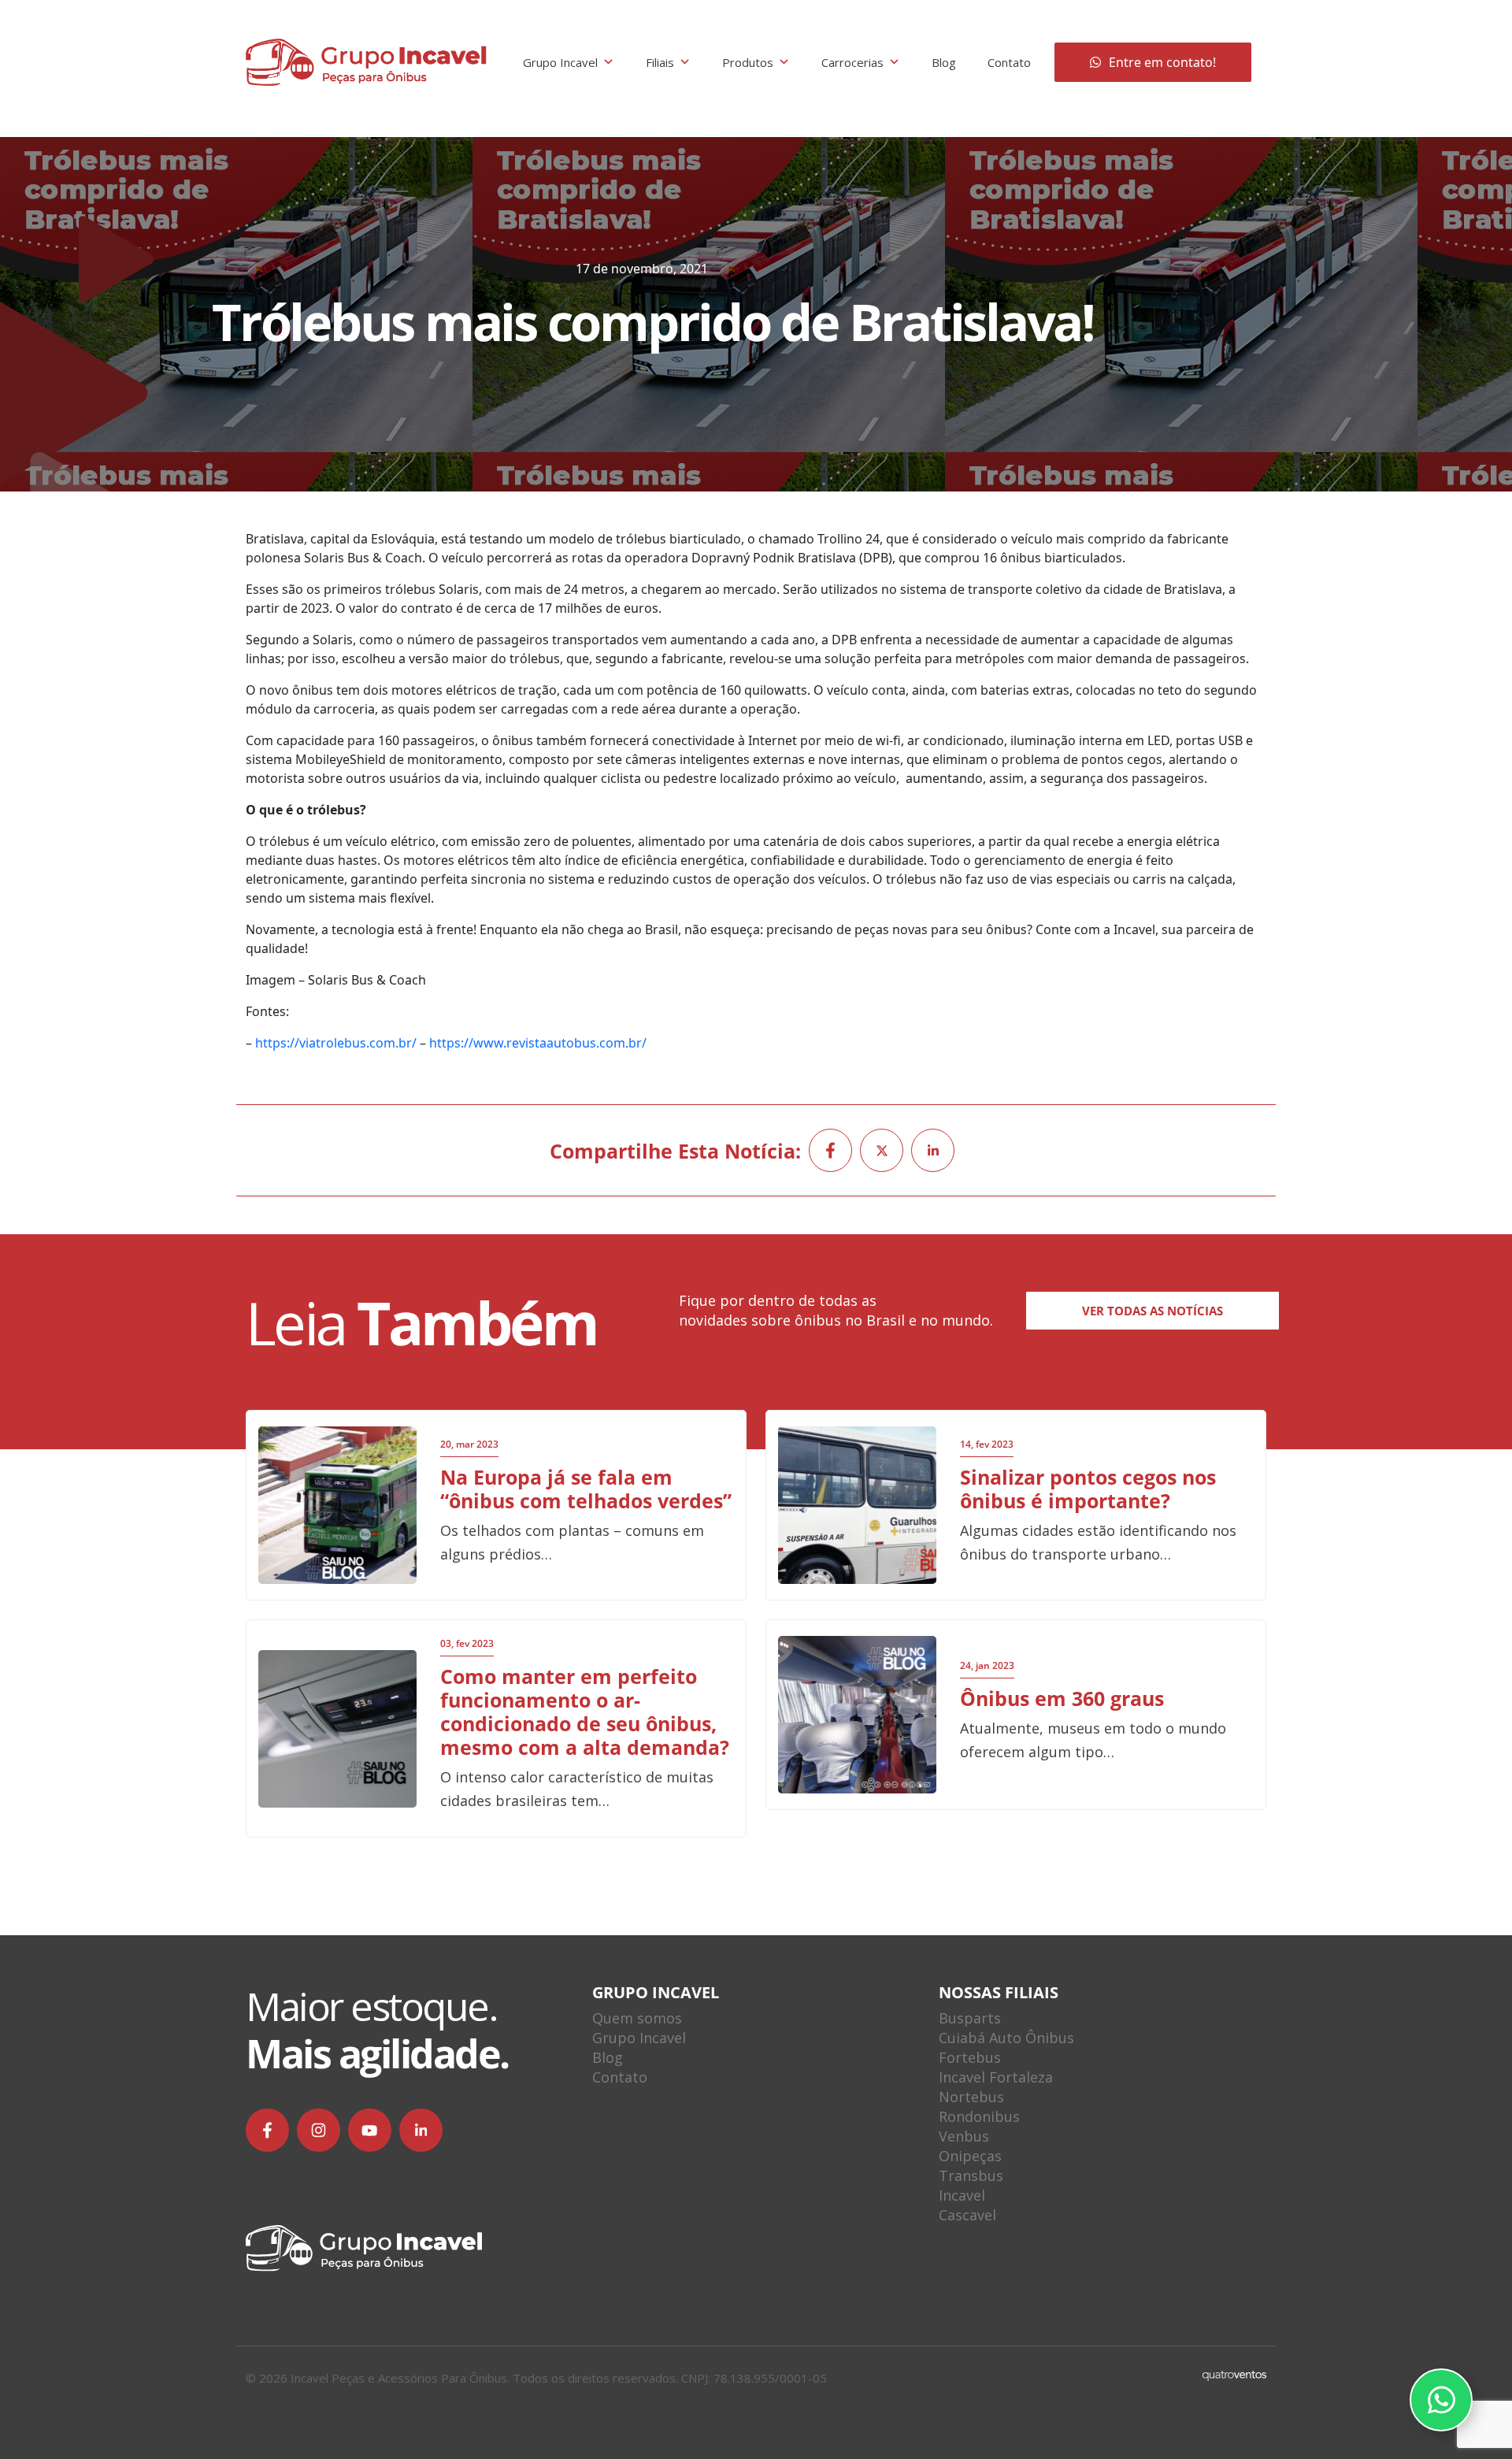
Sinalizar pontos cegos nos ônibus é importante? (1088, 1489)
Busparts (970, 2018)
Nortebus (971, 2097)
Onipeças (970, 2156)
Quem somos (637, 2018)
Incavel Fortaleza (996, 2077)
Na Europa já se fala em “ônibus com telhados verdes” (586, 1489)
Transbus (971, 2175)
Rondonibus (979, 2116)
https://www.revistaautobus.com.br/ (538, 1043)
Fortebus (970, 2057)
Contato (1009, 62)
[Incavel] (366, 62)
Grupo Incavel (560, 62)
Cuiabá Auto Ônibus (1006, 2038)
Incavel (962, 2195)
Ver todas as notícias (1153, 1311)
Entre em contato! (1162, 62)
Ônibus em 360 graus (1062, 1698)
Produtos (748, 62)
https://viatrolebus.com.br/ (336, 1043)
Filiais (660, 62)
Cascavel (967, 2215)
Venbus (964, 2136)
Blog (944, 62)
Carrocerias (852, 62)
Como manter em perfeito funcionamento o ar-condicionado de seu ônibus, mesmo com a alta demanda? (585, 1712)
